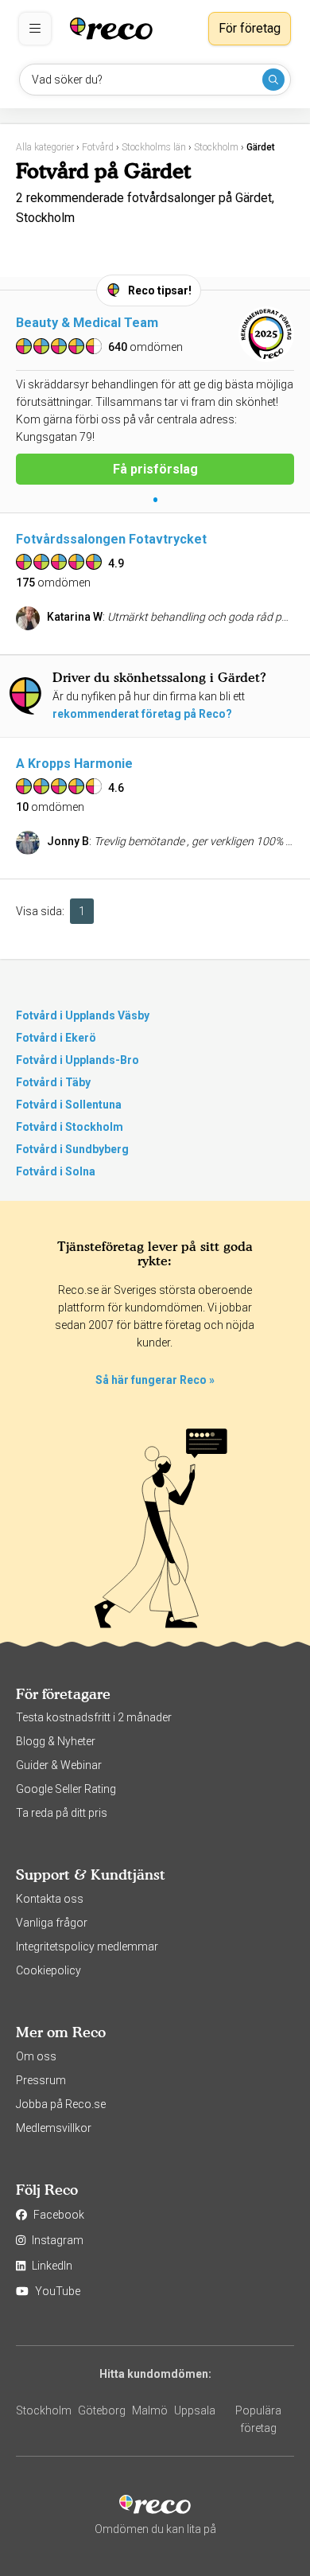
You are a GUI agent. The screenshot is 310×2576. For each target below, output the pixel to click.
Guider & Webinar (59, 1765)
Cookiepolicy (48, 1970)
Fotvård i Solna (56, 1171)
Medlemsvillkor (54, 2128)
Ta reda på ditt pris (62, 1813)
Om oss (36, 2056)
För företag (250, 28)
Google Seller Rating (66, 1789)
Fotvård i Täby (53, 1082)
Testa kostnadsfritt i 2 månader (94, 1717)
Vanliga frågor (52, 1923)
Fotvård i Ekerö (56, 1038)
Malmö (150, 2410)
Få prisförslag (155, 469)
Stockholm (44, 2410)
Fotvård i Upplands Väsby (83, 1015)
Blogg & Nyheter (56, 1741)
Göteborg (102, 2410)
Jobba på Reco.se (61, 2104)
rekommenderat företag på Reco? (142, 714)
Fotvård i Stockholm (70, 1127)
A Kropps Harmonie (74, 764)
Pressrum (41, 2080)
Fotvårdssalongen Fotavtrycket (111, 539)
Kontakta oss (50, 1899)
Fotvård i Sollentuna (69, 1105)
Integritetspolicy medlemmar (87, 1947)
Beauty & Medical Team (87, 323)
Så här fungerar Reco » (155, 1380)
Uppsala (195, 2410)
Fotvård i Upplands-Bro (77, 1060)
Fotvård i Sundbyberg (72, 1149)
